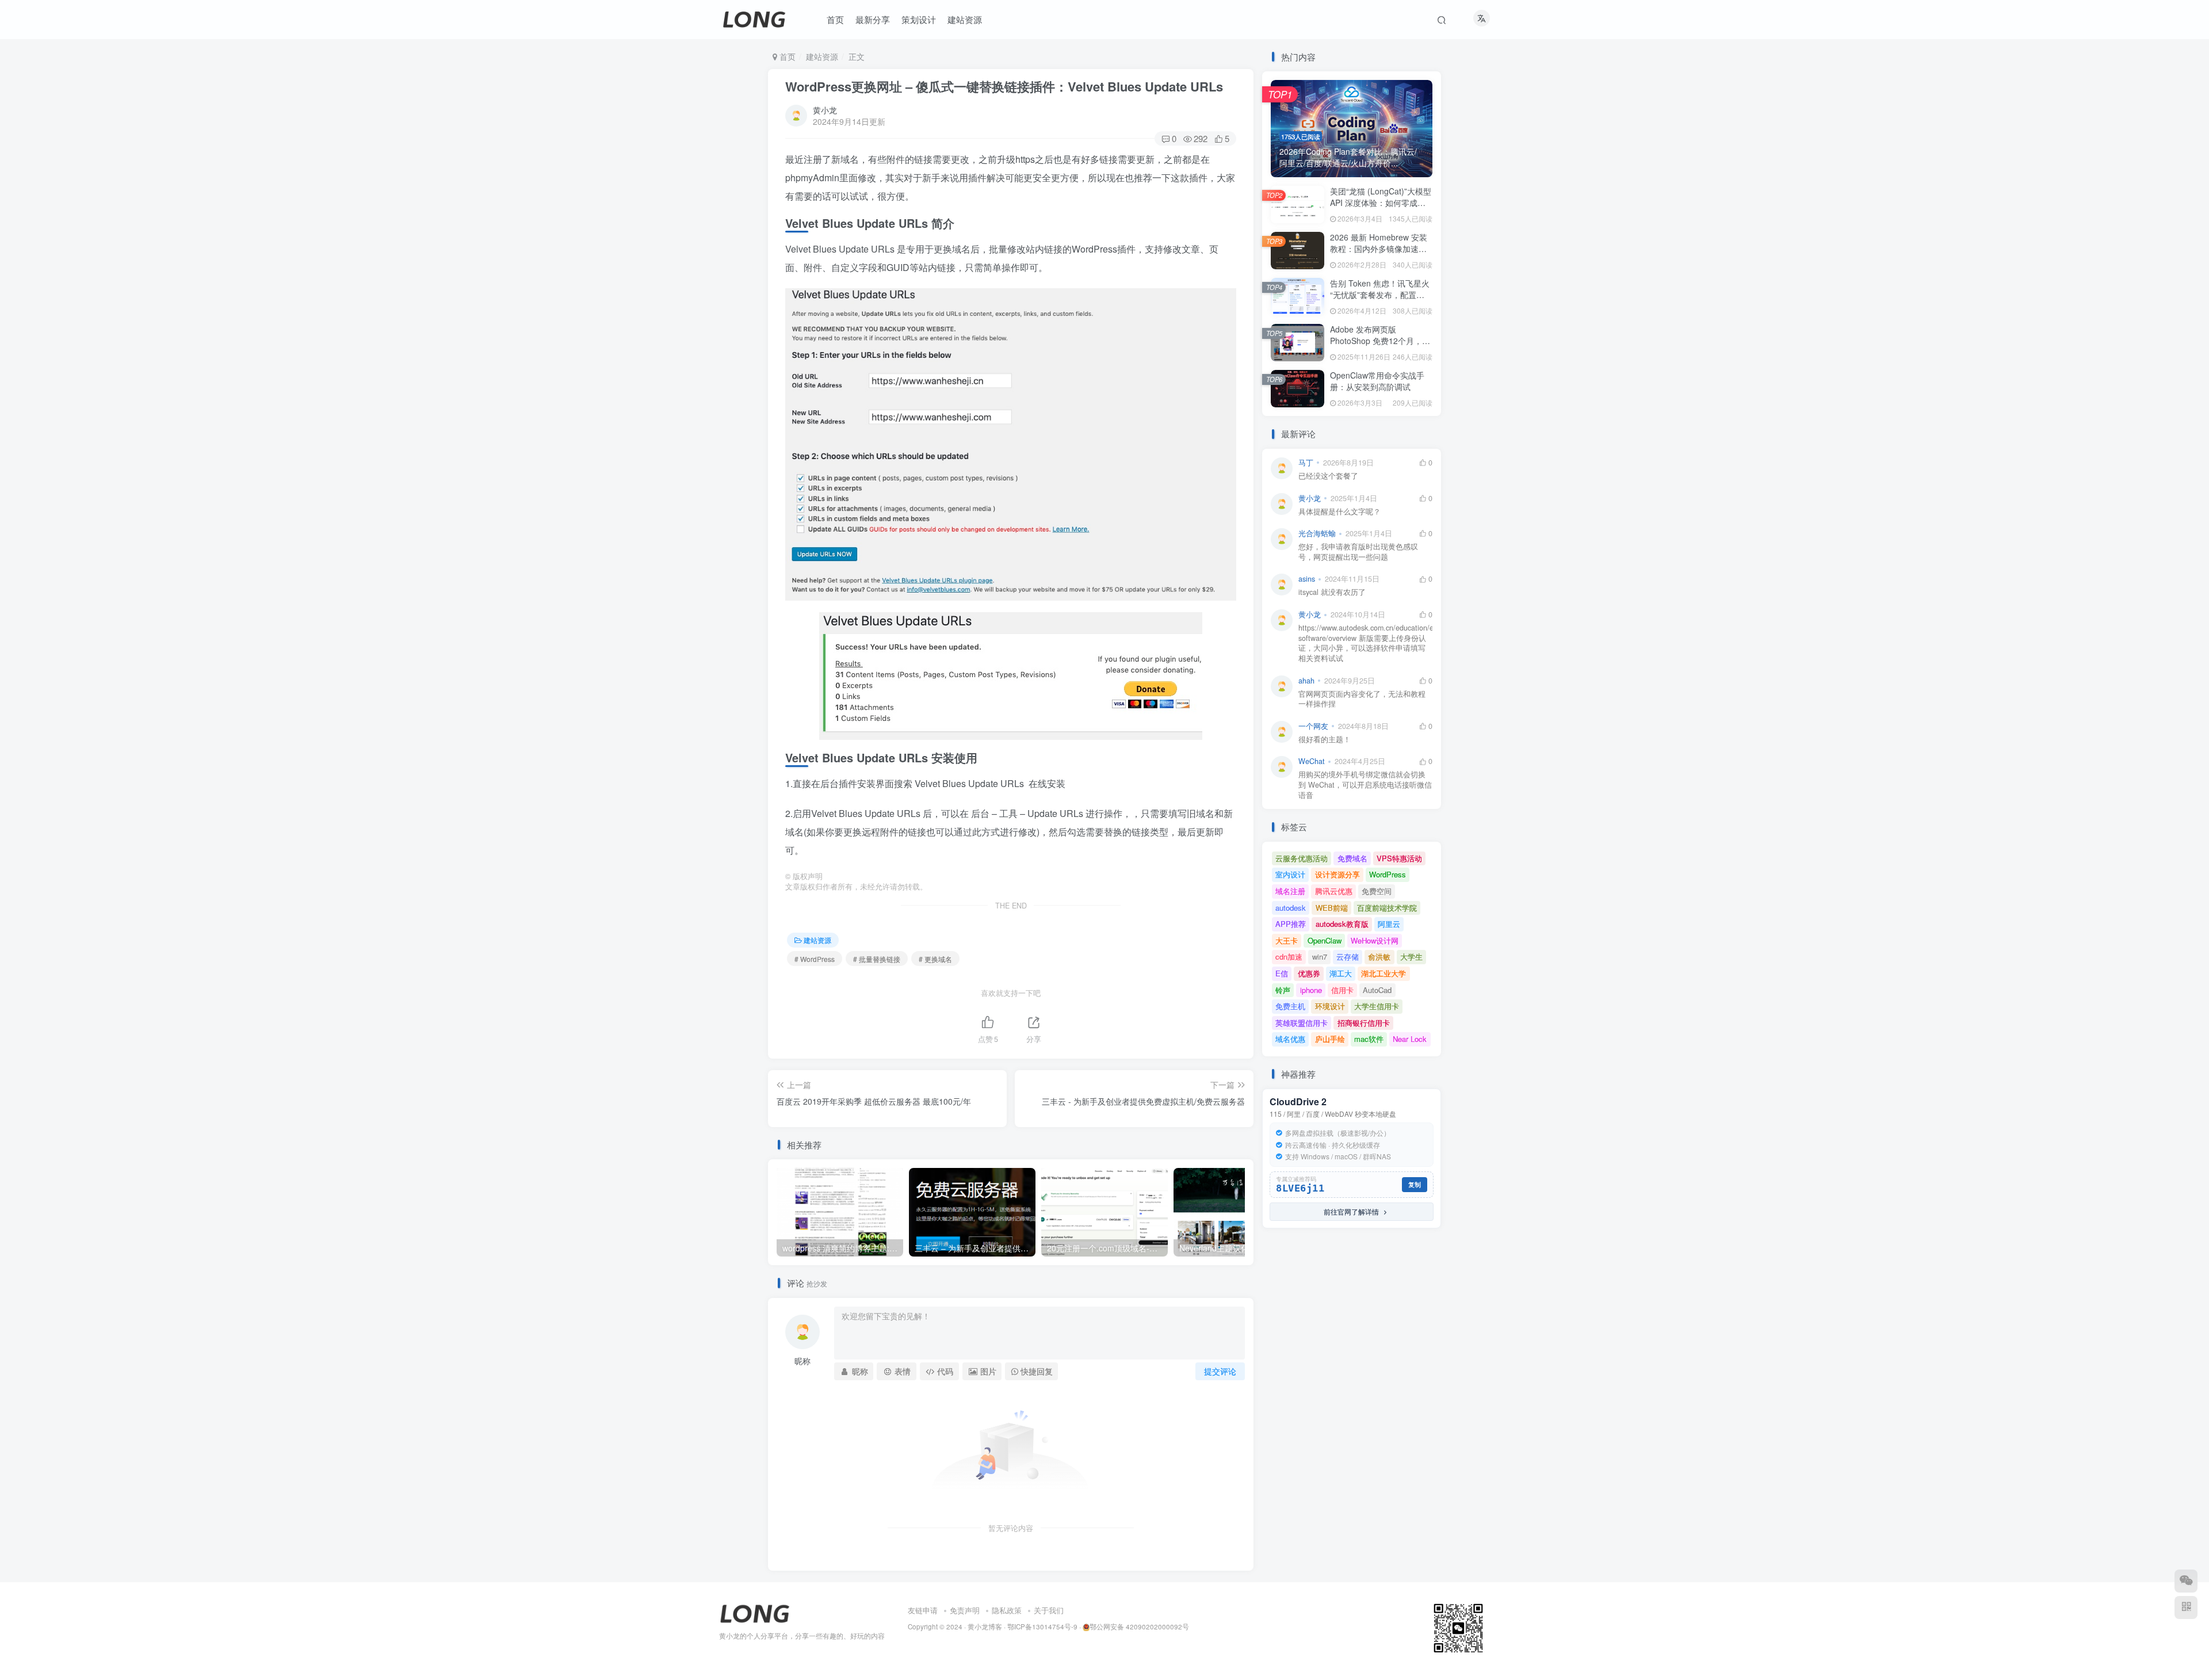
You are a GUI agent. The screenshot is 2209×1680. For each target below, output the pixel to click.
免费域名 (1352, 858)
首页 (786, 56)
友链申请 (923, 1610)
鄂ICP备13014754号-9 (1042, 1626)
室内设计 (1290, 874)
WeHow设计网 (1375, 940)
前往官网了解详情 (1349, 1211)
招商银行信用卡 (1364, 1023)
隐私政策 (1007, 1610)
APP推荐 (1291, 924)
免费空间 (1377, 891)
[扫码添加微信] (2186, 1581)
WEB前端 (1332, 908)
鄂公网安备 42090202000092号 (1139, 1626)
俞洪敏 (1379, 957)
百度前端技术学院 (1387, 908)
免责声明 (965, 1610)
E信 (1282, 973)
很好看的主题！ (1325, 740)
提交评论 (1220, 1371)
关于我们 (1049, 1610)
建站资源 (822, 56)
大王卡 (1287, 940)
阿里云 (1389, 924)
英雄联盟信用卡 (1302, 1023)
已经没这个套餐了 (1328, 476)
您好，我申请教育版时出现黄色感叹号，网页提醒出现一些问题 (1358, 552)
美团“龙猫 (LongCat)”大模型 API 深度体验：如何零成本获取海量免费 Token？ (1381, 202)
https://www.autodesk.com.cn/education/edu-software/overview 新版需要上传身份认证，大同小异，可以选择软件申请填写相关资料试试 (1365, 643)
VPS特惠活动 (1399, 858)
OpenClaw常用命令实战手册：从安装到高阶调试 (1377, 381)
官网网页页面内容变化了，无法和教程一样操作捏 (1362, 699)
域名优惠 (1290, 1039)
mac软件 (1369, 1039)
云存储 (1348, 957)
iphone (1311, 990)
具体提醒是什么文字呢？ (1339, 512)
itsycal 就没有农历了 (1332, 592)
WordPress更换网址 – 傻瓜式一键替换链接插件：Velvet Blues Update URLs (1004, 86)
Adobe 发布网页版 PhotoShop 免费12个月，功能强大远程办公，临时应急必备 (1380, 346)
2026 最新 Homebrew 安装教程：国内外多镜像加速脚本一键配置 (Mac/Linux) (1379, 248)
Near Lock (1410, 1039)
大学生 (1411, 957)
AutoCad (1377, 990)
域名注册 (1290, 891)
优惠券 (1309, 973)
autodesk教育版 (1342, 924)
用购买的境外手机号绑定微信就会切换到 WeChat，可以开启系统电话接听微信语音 (1365, 785)
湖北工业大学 (1384, 973)
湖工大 (1341, 973)
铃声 (1283, 990)
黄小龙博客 (985, 1626)
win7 (1320, 957)
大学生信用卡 (1377, 1006)
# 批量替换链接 (877, 959)
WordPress (1388, 874)
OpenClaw (1325, 940)
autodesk (1291, 908)
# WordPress (815, 959)
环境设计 (1330, 1006)
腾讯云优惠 (1334, 891)
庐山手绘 (1330, 1039)
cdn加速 (1289, 957)
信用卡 (1342, 990)
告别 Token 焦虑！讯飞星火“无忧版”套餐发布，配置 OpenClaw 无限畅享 (1380, 294)
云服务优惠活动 (1302, 858)
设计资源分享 (1337, 874)
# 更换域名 (935, 959)
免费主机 (1290, 1006)
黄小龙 (825, 110)
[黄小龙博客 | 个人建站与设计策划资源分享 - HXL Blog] (755, 1612)
